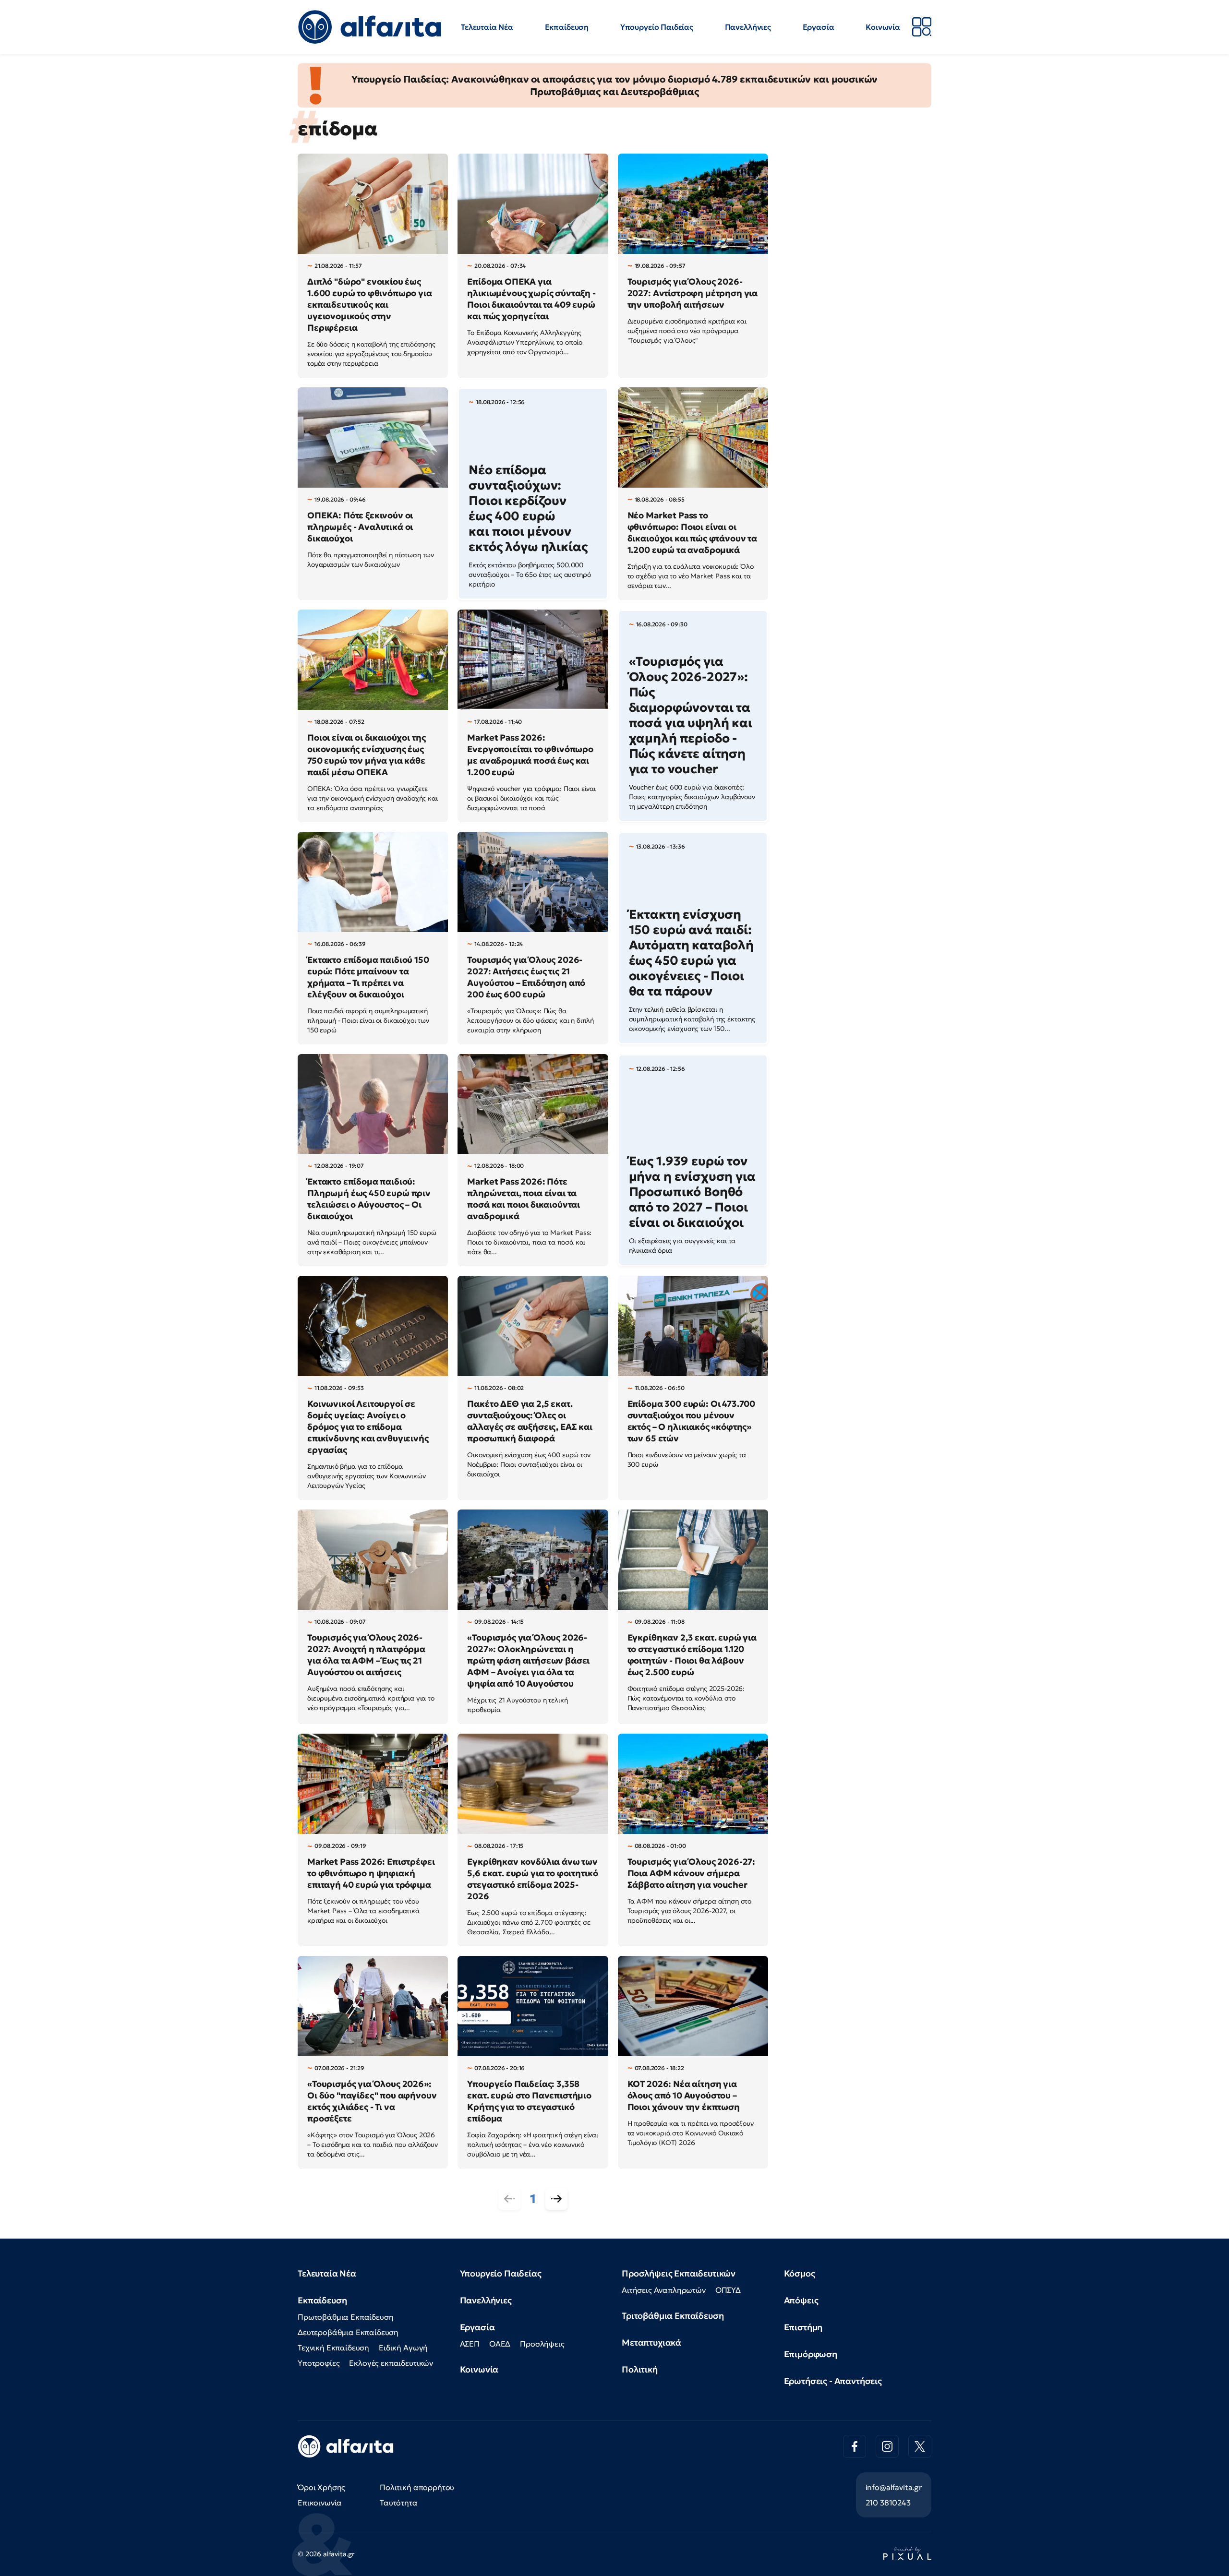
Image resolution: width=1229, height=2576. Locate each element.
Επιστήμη (803, 2327)
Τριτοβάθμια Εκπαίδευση (673, 2316)
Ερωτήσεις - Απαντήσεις (833, 2381)
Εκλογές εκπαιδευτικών (391, 2363)
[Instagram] (887, 2446)
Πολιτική (640, 2369)
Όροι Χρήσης (321, 2487)
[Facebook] (855, 2446)
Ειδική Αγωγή (403, 2348)
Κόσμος (800, 2273)
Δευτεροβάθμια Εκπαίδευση (348, 2332)
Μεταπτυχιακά (651, 2342)
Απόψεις (801, 2300)
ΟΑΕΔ (500, 2344)
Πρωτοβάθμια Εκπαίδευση (345, 2317)
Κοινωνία (883, 27)
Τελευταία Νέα (487, 27)
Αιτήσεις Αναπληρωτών (664, 2290)
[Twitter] (920, 2446)
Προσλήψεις (542, 2344)
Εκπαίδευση (567, 27)
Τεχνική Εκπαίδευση (333, 2348)
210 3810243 (888, 2503)
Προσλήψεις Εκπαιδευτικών (679, 2273)
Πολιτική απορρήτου (417, 2487)
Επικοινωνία (320, 2503)
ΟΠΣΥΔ (728, 2290)
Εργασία (819, 27)
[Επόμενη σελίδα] (556, 2199)
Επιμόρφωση (811, 2354)
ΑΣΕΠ (470, 2344)
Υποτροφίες (319, 2363)
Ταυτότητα (399, 2503)
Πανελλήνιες (748, 27)
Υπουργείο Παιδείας (657, 27)
